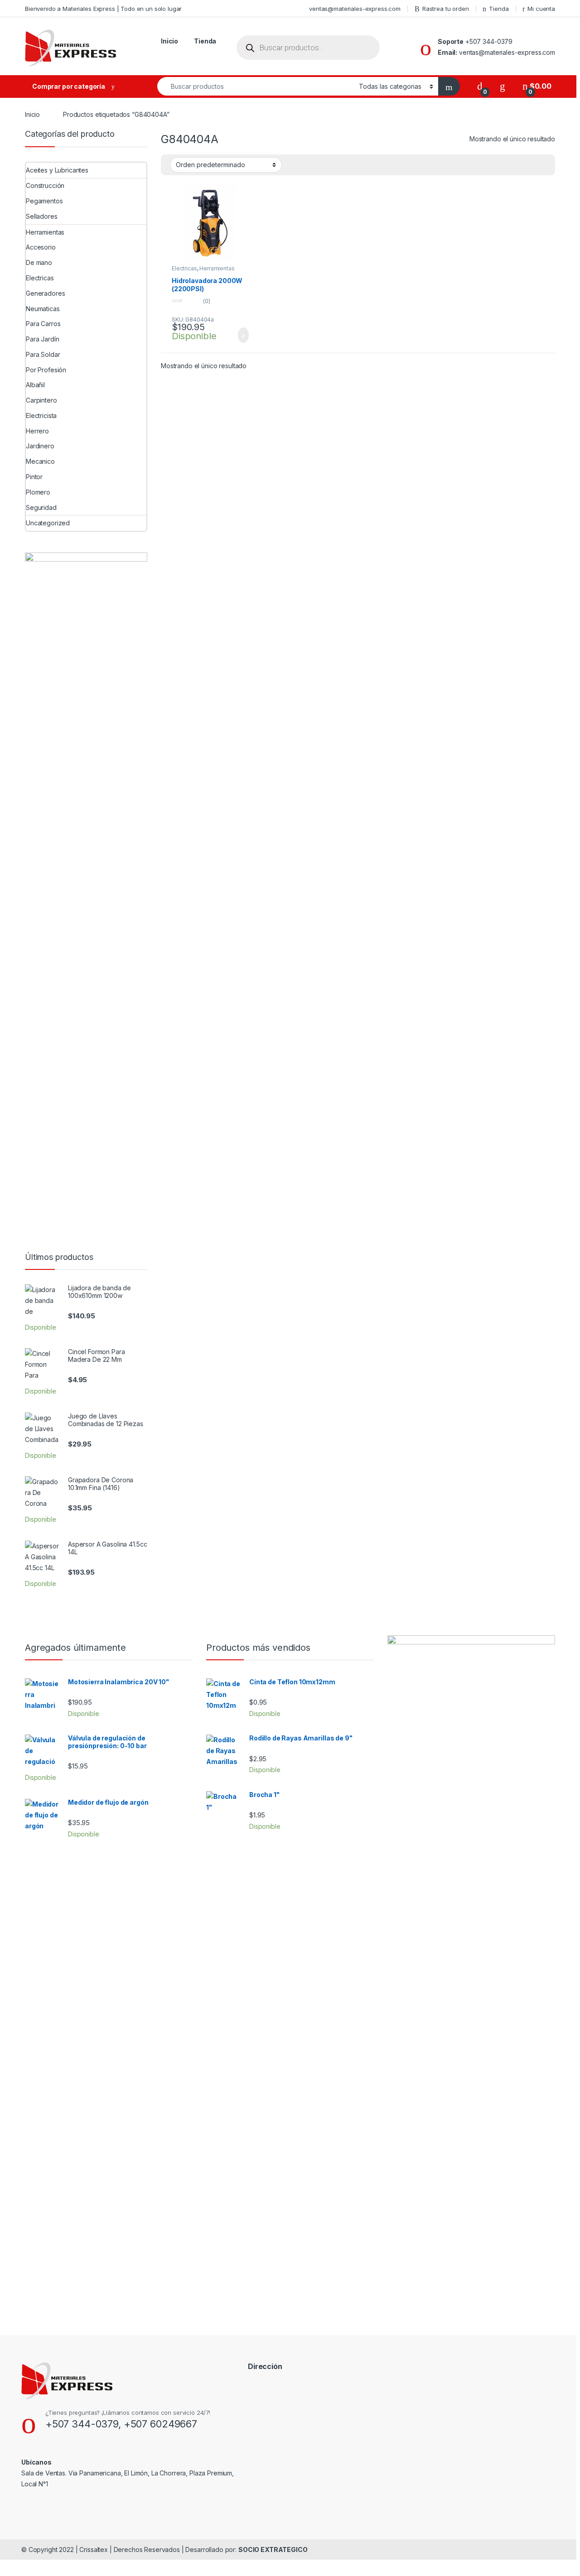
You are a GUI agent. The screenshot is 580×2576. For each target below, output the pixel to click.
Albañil (35, 385)
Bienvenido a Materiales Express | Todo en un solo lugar (103, 9)
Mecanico (40, 461)
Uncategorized (48, 523)
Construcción (45, 185)
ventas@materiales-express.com (355, 9)
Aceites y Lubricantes (57, 170)
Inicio (169, 41)
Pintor (34, 477)
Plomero (38, 492)
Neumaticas (43, 309)
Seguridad (41, 507)
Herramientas (217, 268)
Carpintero (41, 400)
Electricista (41, 416)
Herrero (37, 431)
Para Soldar (43, 354)
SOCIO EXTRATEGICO (273, 2550)
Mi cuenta (541, 9)
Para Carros (43, 324)
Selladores (42, 216)
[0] (480, 86)
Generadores (45, 293)
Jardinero (40, 446)
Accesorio (41, 247)
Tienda (499, 9)
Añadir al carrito (239, 335)
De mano (39, 262)
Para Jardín (42, 339)
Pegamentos (44, 201)
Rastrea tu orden (446, 9)
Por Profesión (46, 370)
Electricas (184, 268)
